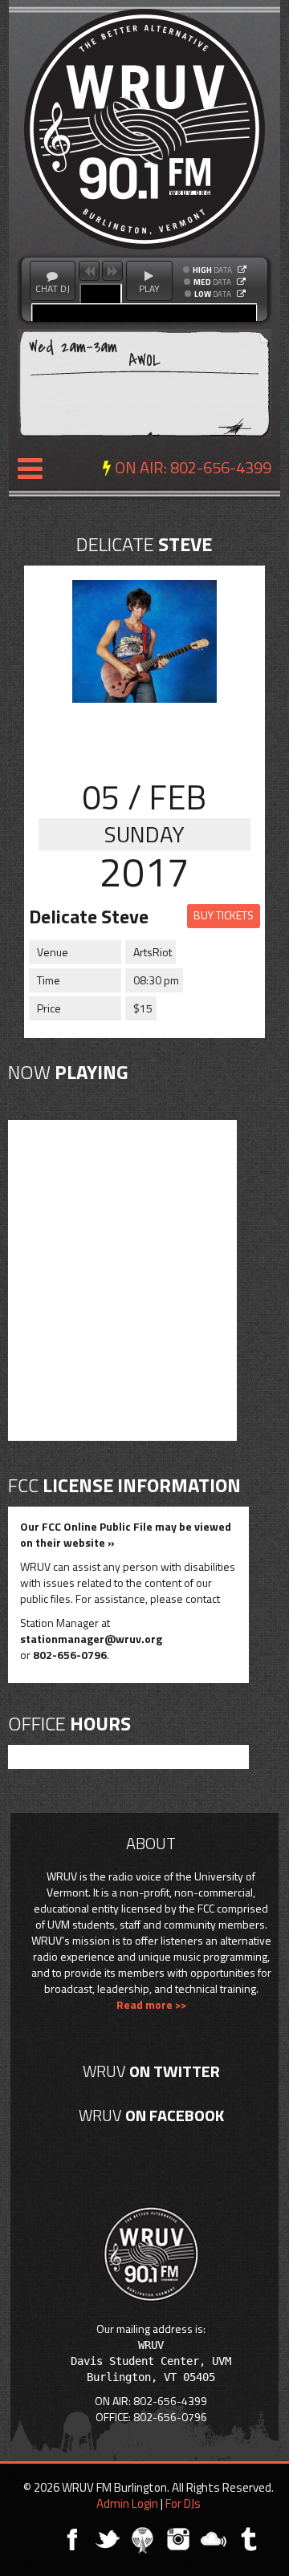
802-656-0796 (70, 1655)
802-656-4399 (221, 467)
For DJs (183, 2503)
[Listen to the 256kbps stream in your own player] (242, 270)
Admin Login (127, 2503)
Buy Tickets (224, 915)
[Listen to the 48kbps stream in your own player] (241, 294)
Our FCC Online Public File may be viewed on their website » (126, 1534)
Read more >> (151, 2004)
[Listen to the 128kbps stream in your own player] (241, 282)
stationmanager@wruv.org (91, 1639)
